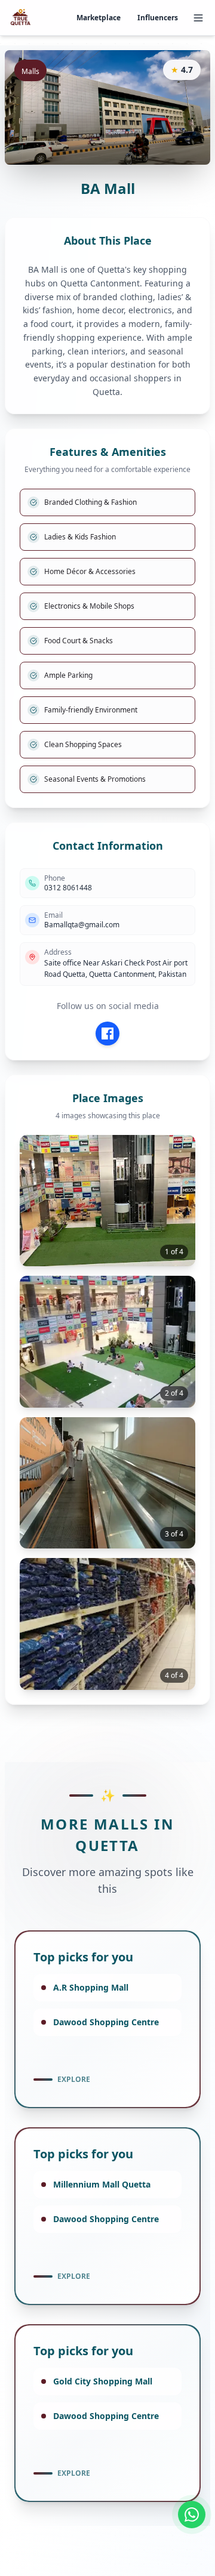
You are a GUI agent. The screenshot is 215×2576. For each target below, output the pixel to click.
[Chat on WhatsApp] (192, 2515)
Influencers (158, 18)
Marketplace (99, 18)
